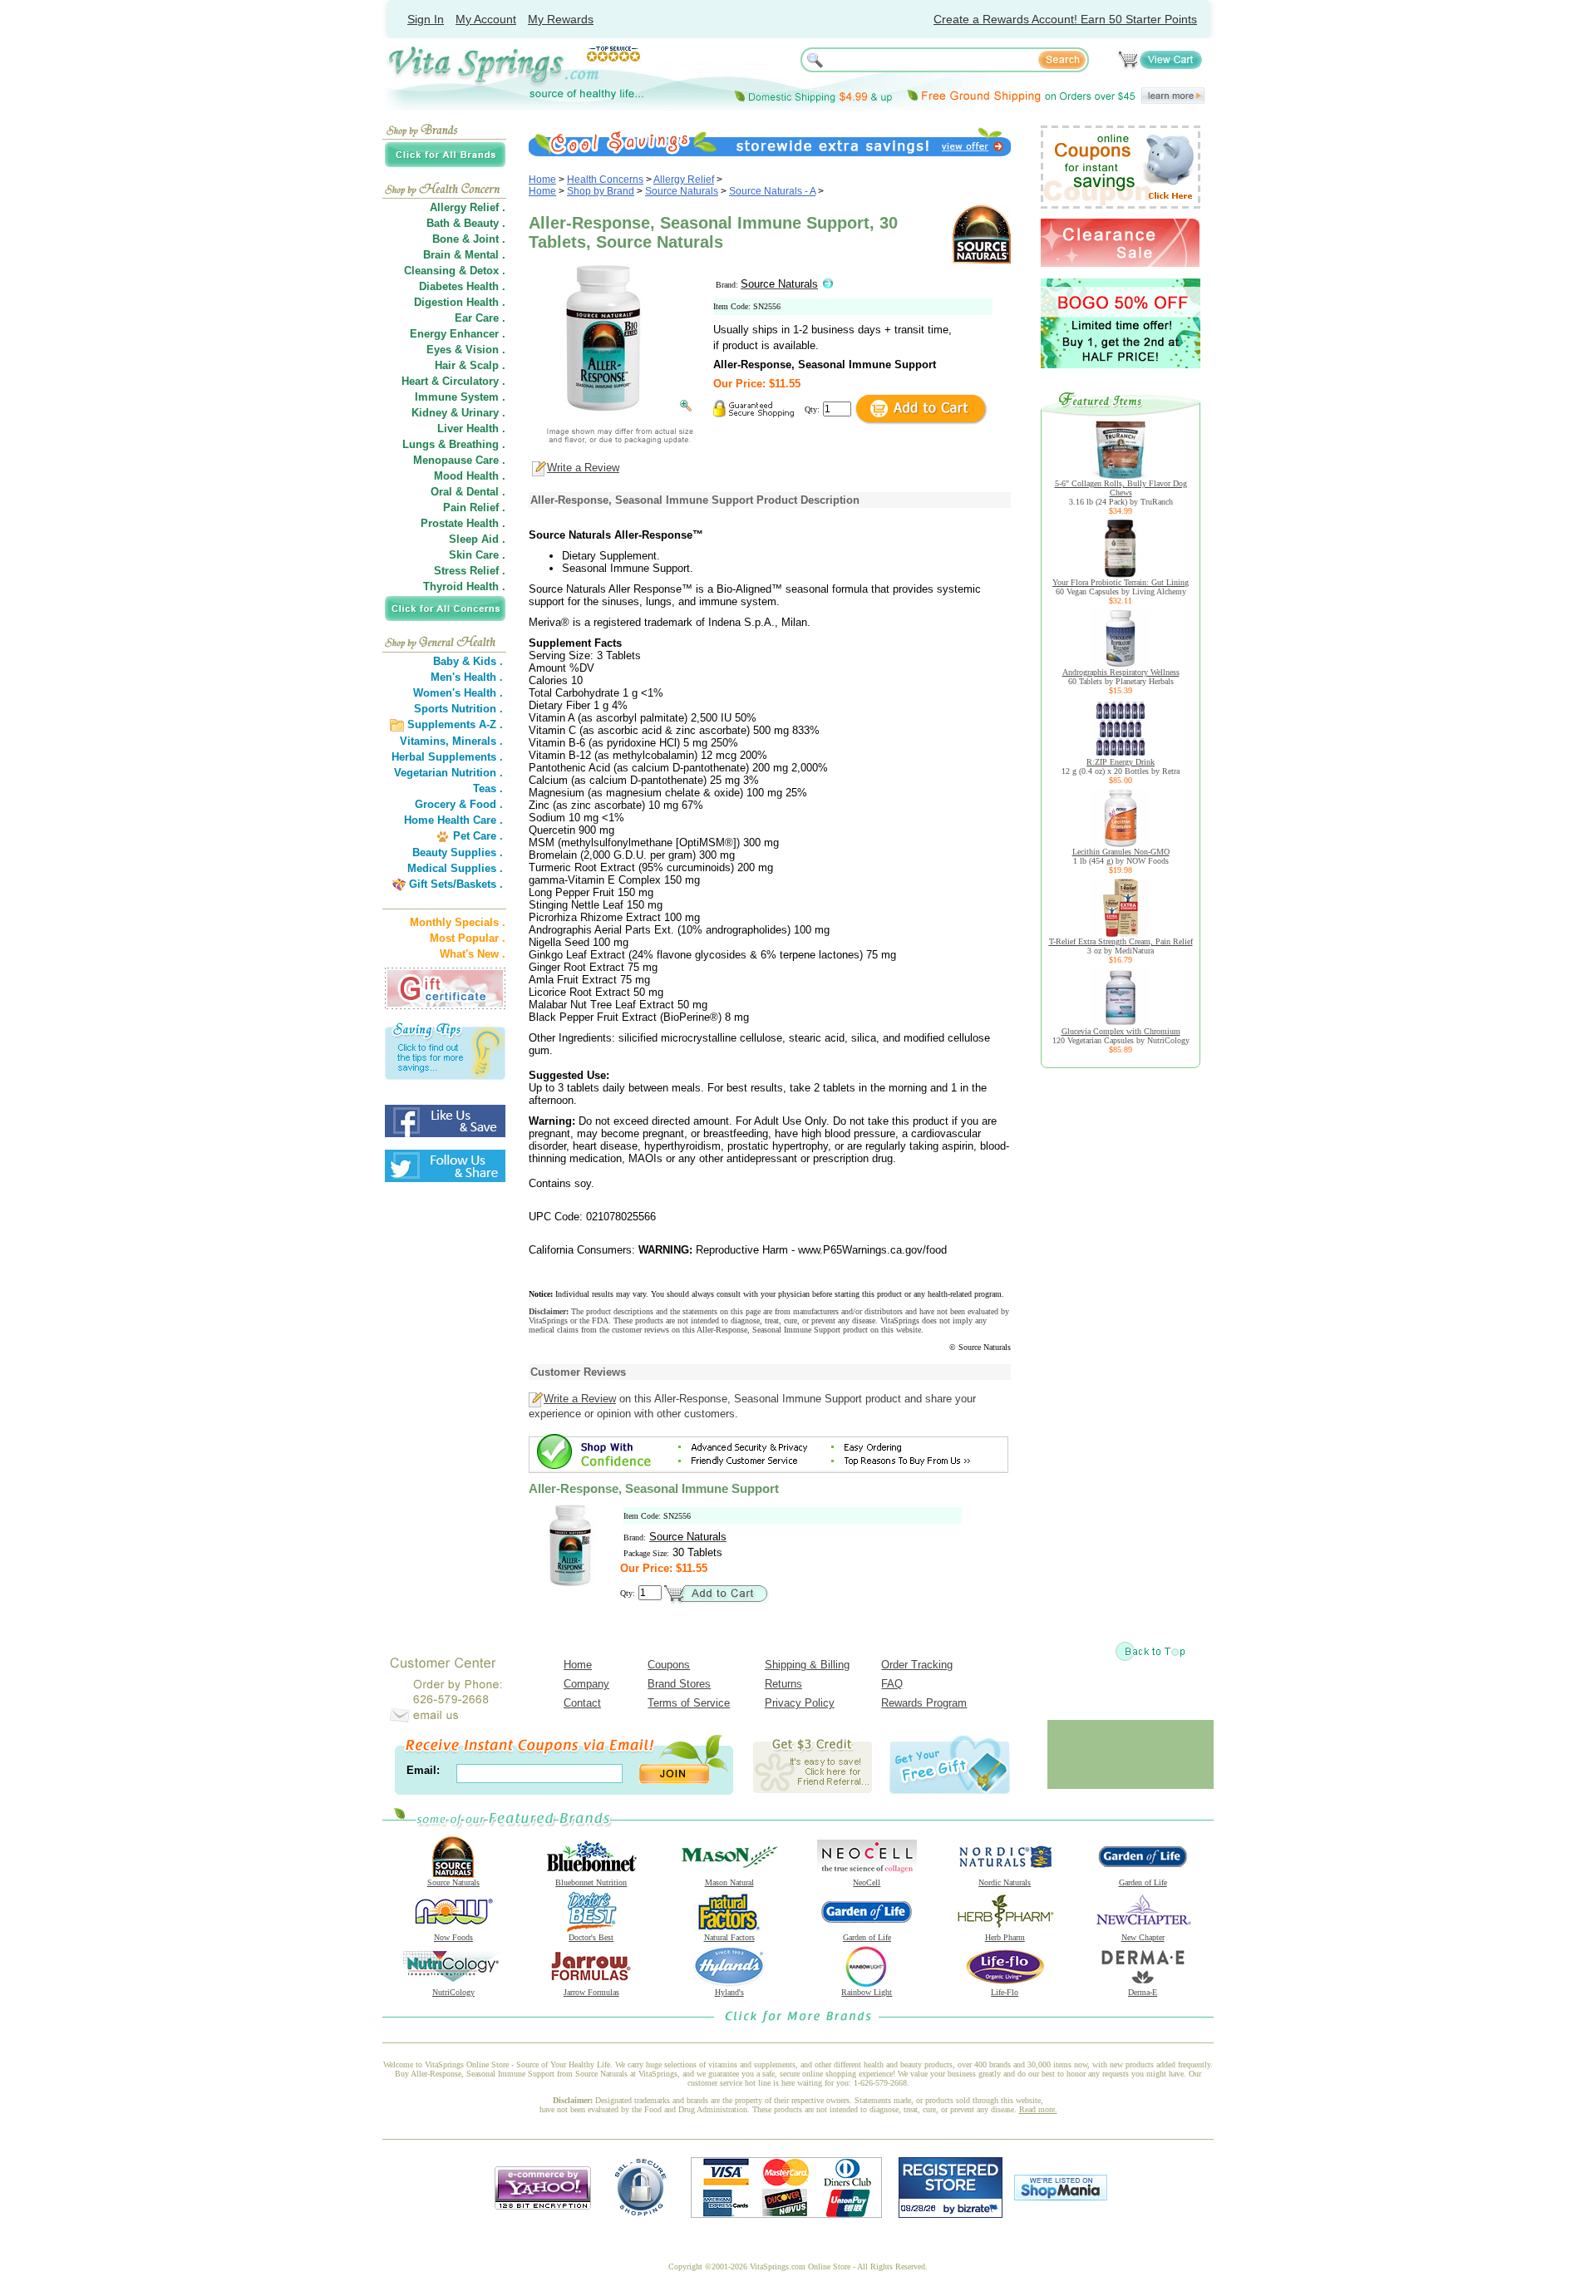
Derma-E (1143, 1992)
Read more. (1038, 2109)
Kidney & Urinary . (458, 413)
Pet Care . (478, 836)
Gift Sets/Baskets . (456, 884)
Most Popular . (468, 938)
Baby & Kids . (468, 661)
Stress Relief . (470, 571)
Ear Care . (480, 318)
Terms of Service (689, 1703)
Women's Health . (458, 693)
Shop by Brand (601, 191)
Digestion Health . (460, 302)
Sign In (426, 19)
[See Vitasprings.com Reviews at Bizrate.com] (951, 2214)
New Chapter (1143, 1937)
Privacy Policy (800, 1703)
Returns (783, 1684)
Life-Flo (1005, 1992)
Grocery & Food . (459, 804)
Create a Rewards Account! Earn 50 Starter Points (1065, 19)
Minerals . (478, 741)
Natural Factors (729, 1937)
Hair (445, 365)
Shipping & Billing (807, 1665)
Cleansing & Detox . (455, 271)
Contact (582, 1703)
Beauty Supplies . (458, 852)
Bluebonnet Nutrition (591, 1882)
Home (542, 180)
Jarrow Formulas (591, 1992)
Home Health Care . (453, 820)
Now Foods (453, 1937)
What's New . (473, 954)
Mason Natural (729, 1882)
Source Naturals (682, 191)
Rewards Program (924, 1703)
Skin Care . (477, 555)
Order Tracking (917, 1665)
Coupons (669, 1665)
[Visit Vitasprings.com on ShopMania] (1061, 2197)
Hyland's (729, 1992)
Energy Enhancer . (458, 334)
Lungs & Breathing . (454, 444)
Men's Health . (467, 677)
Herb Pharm (1005, 1937)
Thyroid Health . (464, 586)
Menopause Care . (459, 460)
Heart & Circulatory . (453, 381)
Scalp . (488, 365)
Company (586, 1684)
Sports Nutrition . (458, 709)
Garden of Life (1143, 1882)
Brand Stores (679, 1684)
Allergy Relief (684, 180)
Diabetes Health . (462, 286)
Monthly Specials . (458, 922)
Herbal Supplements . (447, 757)
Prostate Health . (463, 523)
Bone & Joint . (469, 239)
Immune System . (460, 397)
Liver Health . (471, 429)
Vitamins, (424, 741)
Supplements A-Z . (455, 724)
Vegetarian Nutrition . (448, 773)
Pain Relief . (474, 507)
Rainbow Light (867, 1992)
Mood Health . (470, 476)
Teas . (488, 788)
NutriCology (453, 1992)
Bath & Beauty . (466, 223)
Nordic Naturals (1005, 1882)
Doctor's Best (591, 1937)
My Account (486, 19)
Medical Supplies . (455, 868)
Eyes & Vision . (466, 350)
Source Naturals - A (772, 191)
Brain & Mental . (464, 255)
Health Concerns (605, 180)
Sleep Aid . (477, 539)
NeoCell (867, 1882)
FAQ (892, 1684)
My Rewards (561, 19)
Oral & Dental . (468, 492)
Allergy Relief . (468, 207)
